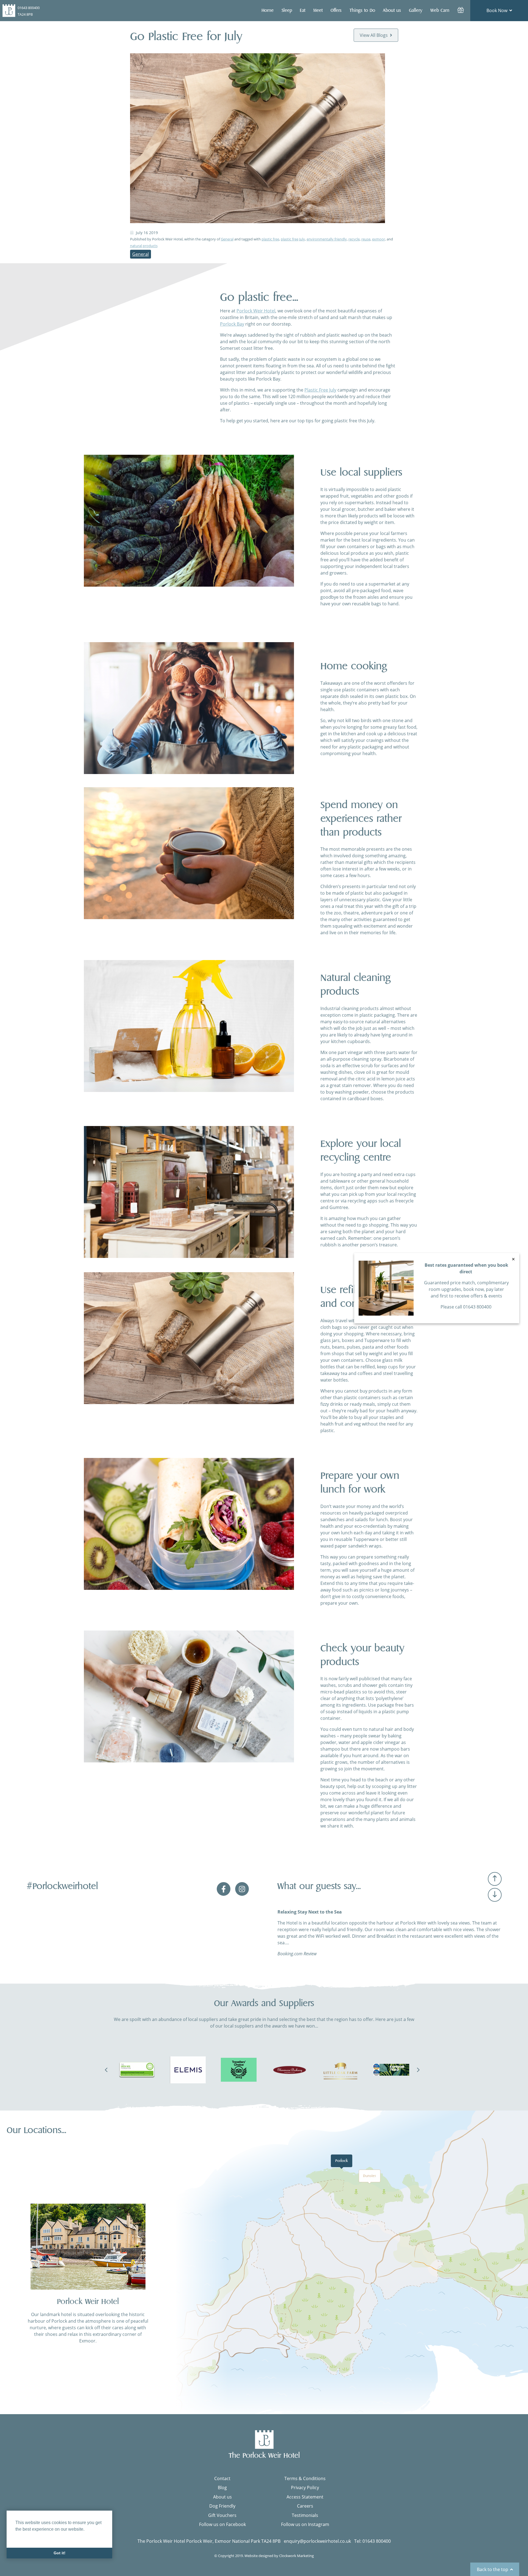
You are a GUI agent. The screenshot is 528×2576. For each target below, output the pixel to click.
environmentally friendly (327, 239)
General (227, 239)
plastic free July (293, 239)
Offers (336, 10)
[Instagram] (242, 1895)
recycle (354, 239)
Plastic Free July (320, 390)
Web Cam (440, 10)
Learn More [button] (27, 2537)
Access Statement (305, 2497)
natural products (144, 246)
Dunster (369, 2176)
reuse (366, 239)
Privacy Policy (305, 2488)
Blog (222, 2488)
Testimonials (305, 2515)
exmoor (379, 239)
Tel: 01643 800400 (372, 2541)
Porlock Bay (232, 324)
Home (268, 10)
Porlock (342, 2161)
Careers (305, 2506)
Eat (302, 10)
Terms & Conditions (305, 2478)
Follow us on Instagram (305, 2524)
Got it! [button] (60, 2553)
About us (222, 2497)
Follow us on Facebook (222, 2524)
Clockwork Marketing (296, 2556)
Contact (222, 2478)
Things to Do (362, 10)
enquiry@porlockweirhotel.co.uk (317, 2541)
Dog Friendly (222, 2506)
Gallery (416, 10)
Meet (318, 10)
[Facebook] (224, 1895)
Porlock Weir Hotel (256, 311)
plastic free (270, 239)
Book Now (497, 10)
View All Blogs (374, 35)
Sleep (287, 10)
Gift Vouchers (222, 2515)
